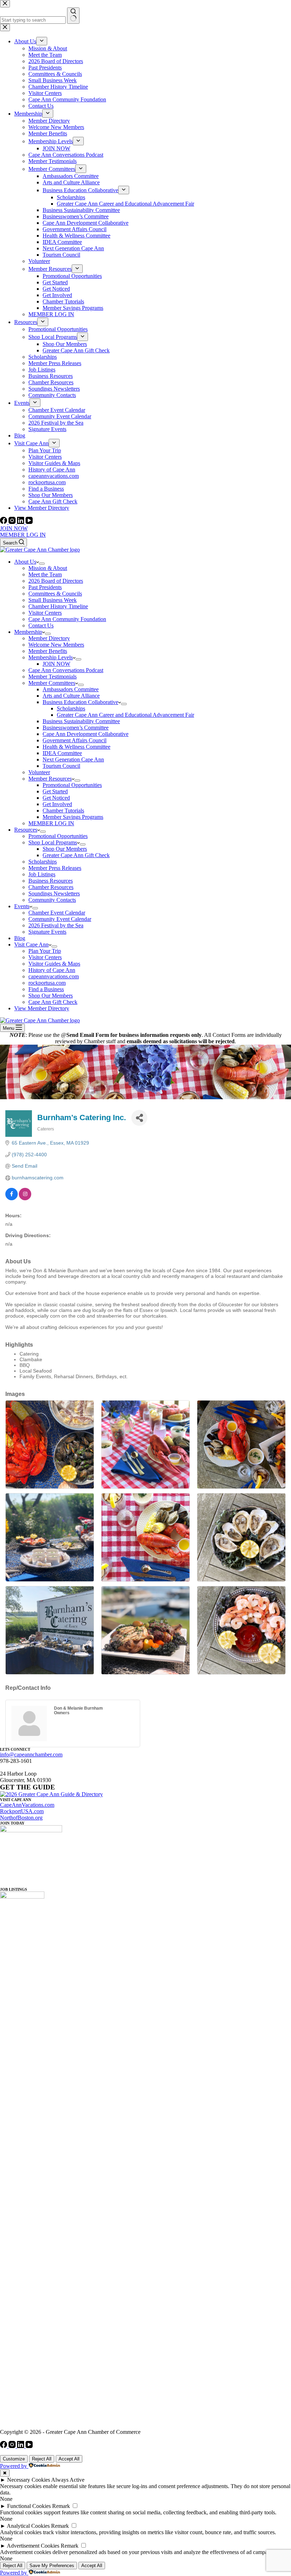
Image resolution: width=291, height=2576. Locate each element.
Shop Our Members (65, 849)
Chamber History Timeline (58, 606)
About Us (25, 562)
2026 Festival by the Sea (56, 925)
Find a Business (46, 989)
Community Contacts (52, 900)
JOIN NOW (14, 528)
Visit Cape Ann (31, 945)
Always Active (68, 2480)
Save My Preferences (52, 2566)
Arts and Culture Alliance (71, 696)
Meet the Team (45, 574)
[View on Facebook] (12, 1198)
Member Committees (52, 683)
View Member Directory (42, 1008)
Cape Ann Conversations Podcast (66, 670)
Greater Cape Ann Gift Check (76, 855)
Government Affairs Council (75, 740)
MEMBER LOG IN (23, 535)
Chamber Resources (51, 887)
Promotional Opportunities (72, 785)
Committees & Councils (55, 594)
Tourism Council (61, 766)
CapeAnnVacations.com (27, 1805)
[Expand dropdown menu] (42, 564)
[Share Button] (139, 1118)
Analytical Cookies (28, 2526)
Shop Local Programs (53, 842)
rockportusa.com (47, 983)
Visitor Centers (45, 613)
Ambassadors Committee (71, 689)
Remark (61, 2506)
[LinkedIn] (21, 522)
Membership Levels (51, 657)
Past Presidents (45, 587)
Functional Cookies (29, 2506)
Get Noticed (56, 798)
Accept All (69, 2459)
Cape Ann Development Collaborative (86, 734)
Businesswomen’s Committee (76, 728)
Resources (26, 830)
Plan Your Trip (45, 951)
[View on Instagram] (25, 1198)
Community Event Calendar (60, 919)
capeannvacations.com (54, 976)
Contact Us (41, 625)
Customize (14, 2459)
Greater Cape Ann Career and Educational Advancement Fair (125, 715)
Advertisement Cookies (33, 2546)
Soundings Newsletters (54, 893)
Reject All (42, 2459)
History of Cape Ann (52, 970)
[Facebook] (4, 522)
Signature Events (47, 932)
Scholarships (71, 708)
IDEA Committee (62, 753)
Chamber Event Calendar (57, 913)
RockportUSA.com (22, 1811)
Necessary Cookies (29, 2480)
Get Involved (57, 804)
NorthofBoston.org (21, 1818)
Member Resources (50, 779)
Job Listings (42, 874)
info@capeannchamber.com (31, 1754)
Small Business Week (53, 600)
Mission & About (48, 568)
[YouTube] (29, 522)
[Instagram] (13, 522)
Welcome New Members (56, 645)
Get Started (55, 791)
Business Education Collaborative (80, 702)
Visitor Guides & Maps (54, 964)
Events (22, 906)
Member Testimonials (53, 677)
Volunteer (39, 772)
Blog (20, 938)
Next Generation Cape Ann (73, 759)
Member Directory (49, 638)
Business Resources (51, 881)
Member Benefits (48, 651)
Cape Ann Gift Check (53, 1002)
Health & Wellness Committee (76, 747)
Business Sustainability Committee (81, 721)
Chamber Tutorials (63, 811)
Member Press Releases (55, 868)
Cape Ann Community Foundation (67, 619)
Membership (28, 632)
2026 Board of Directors (56, 581)
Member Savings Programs (73, 817)
